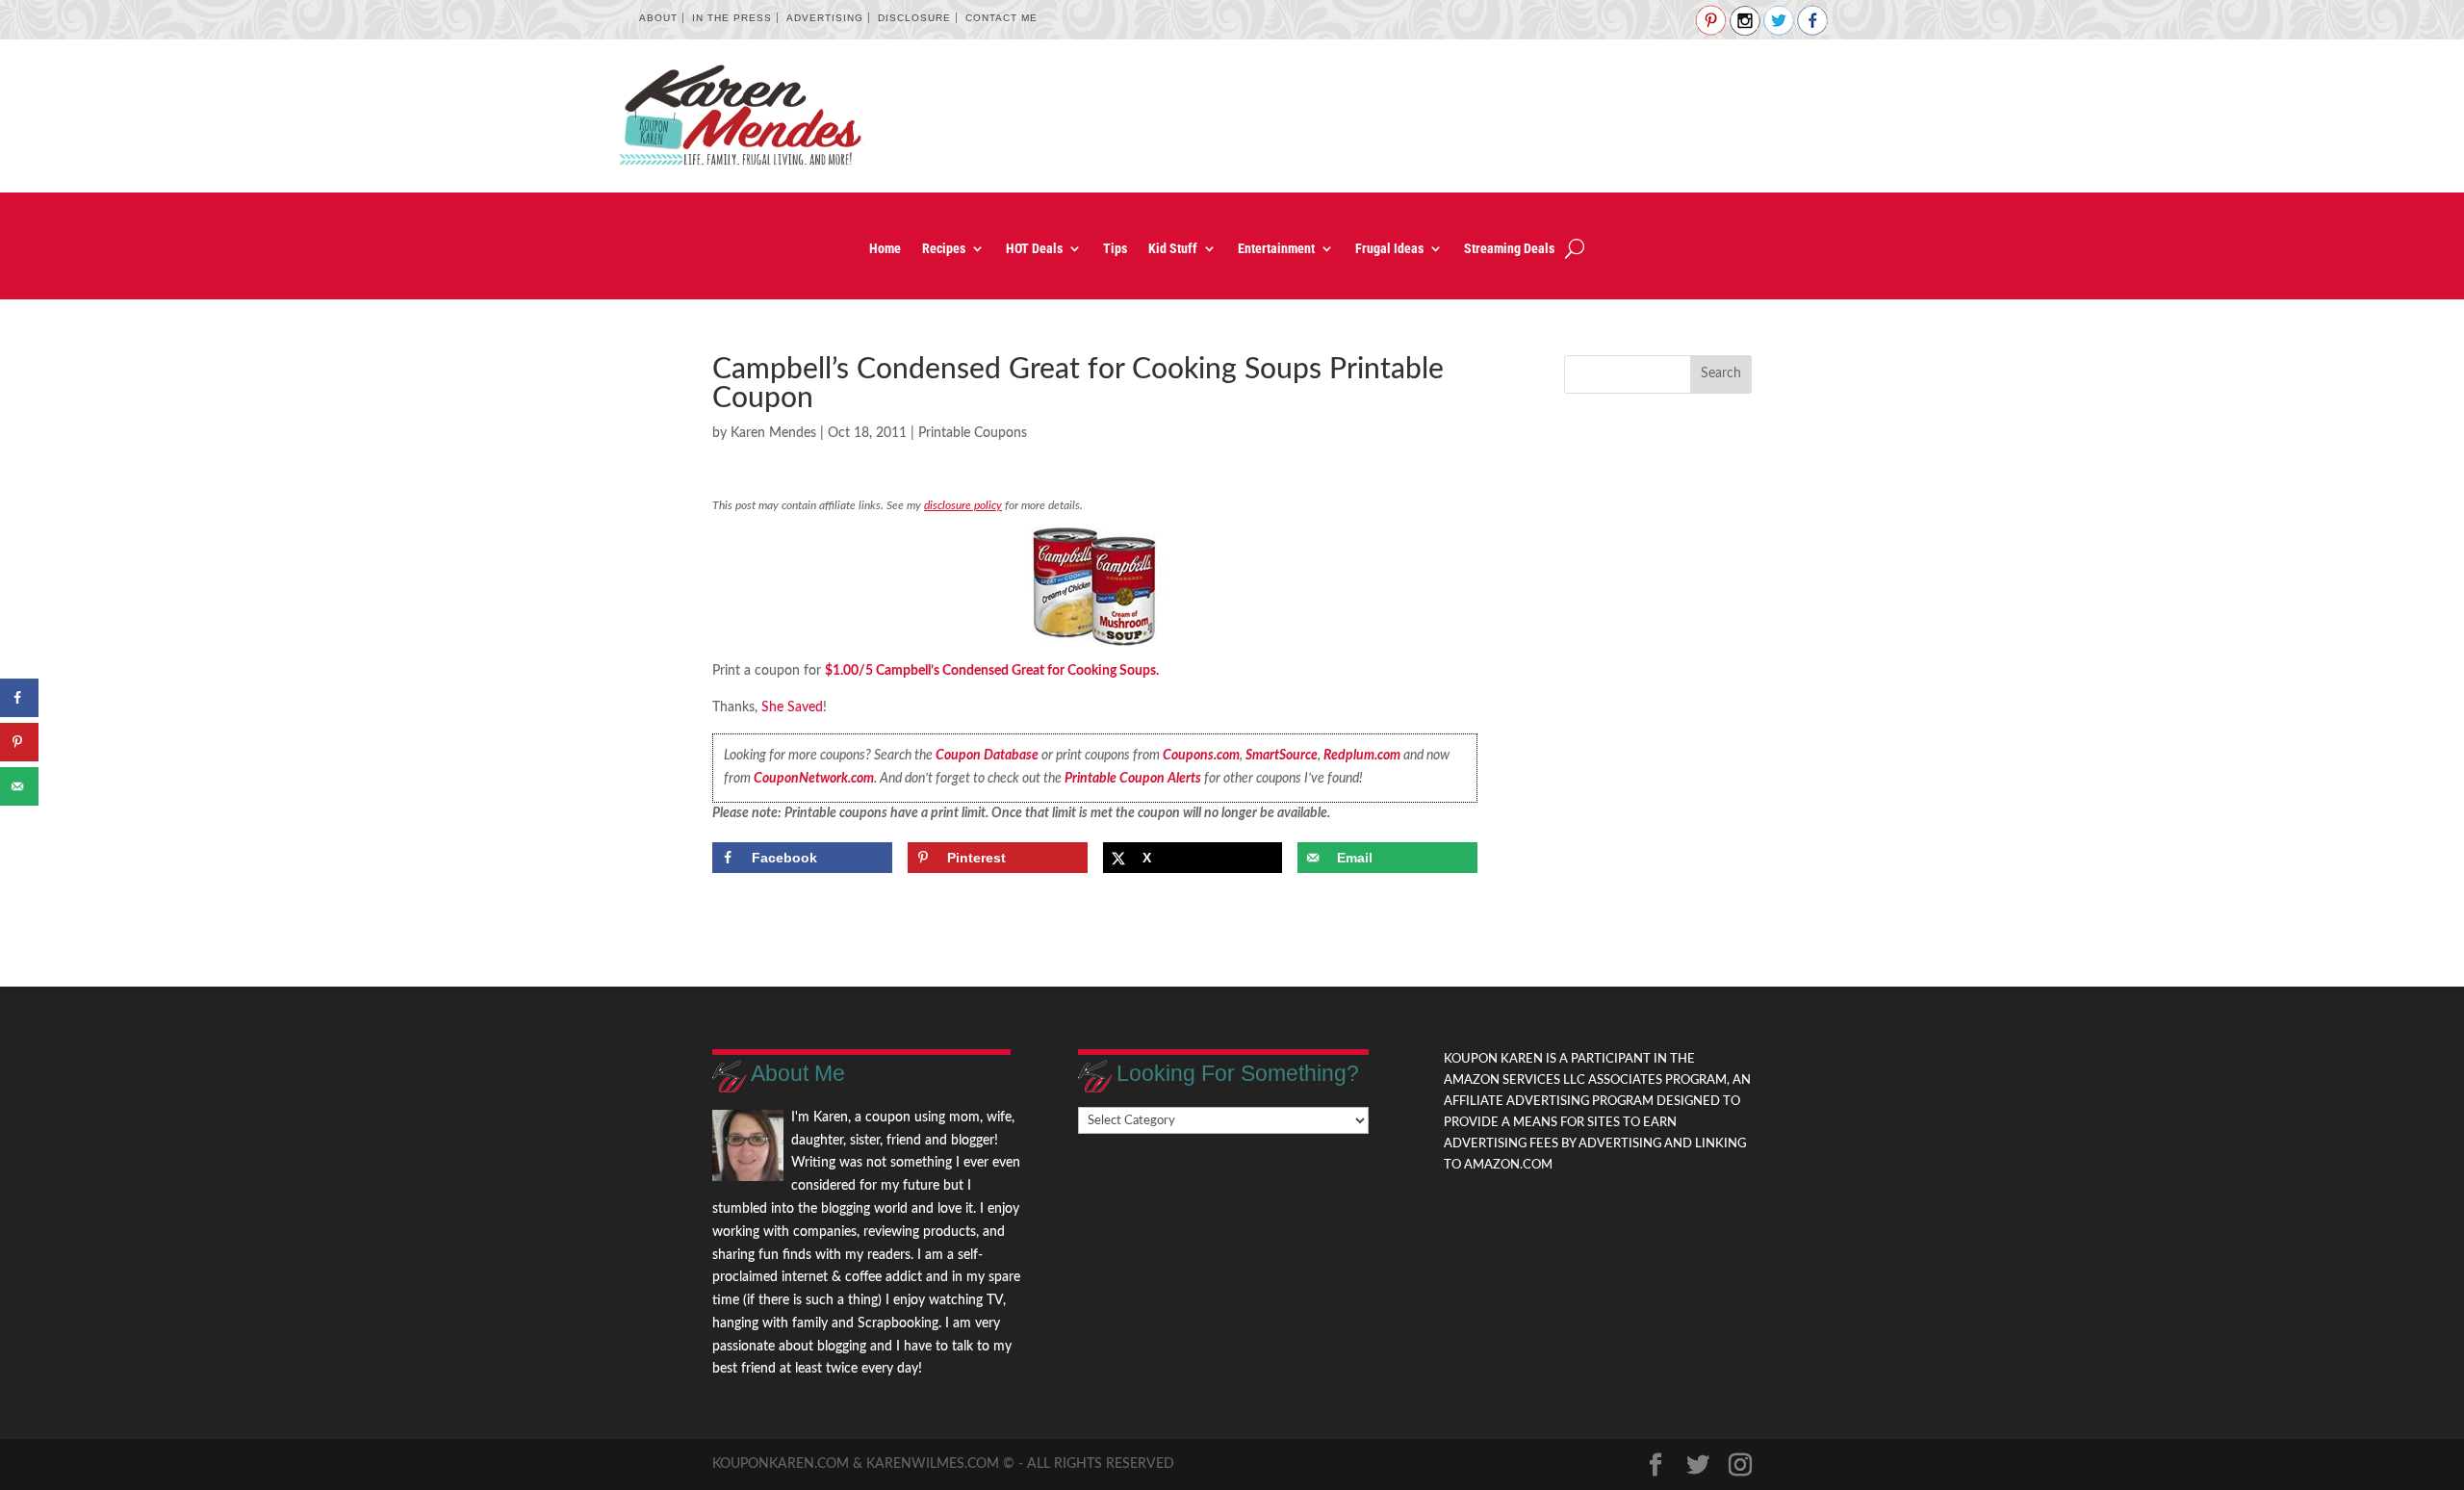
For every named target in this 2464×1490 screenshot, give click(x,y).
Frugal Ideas (1389, 249)
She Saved (792, 707)
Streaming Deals (1509, 249)
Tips (1115, 249)
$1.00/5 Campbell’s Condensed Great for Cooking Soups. (992, 671)
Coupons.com (1201, 756)
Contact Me (1001, 18)
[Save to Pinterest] (19, 742)
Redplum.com (1362, 756)
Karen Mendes (773, 433)
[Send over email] (19, 786)
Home (885, 249)
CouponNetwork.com (814, 779)
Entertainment (1276, 249)
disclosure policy (963, 505)
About (658, 18)
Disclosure (914, 18)
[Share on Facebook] (19, 698)
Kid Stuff (1173, 249)
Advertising (825, 18)
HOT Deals (1034, 249)
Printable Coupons (973, 433)
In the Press (732, 18)
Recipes (944, 249)
